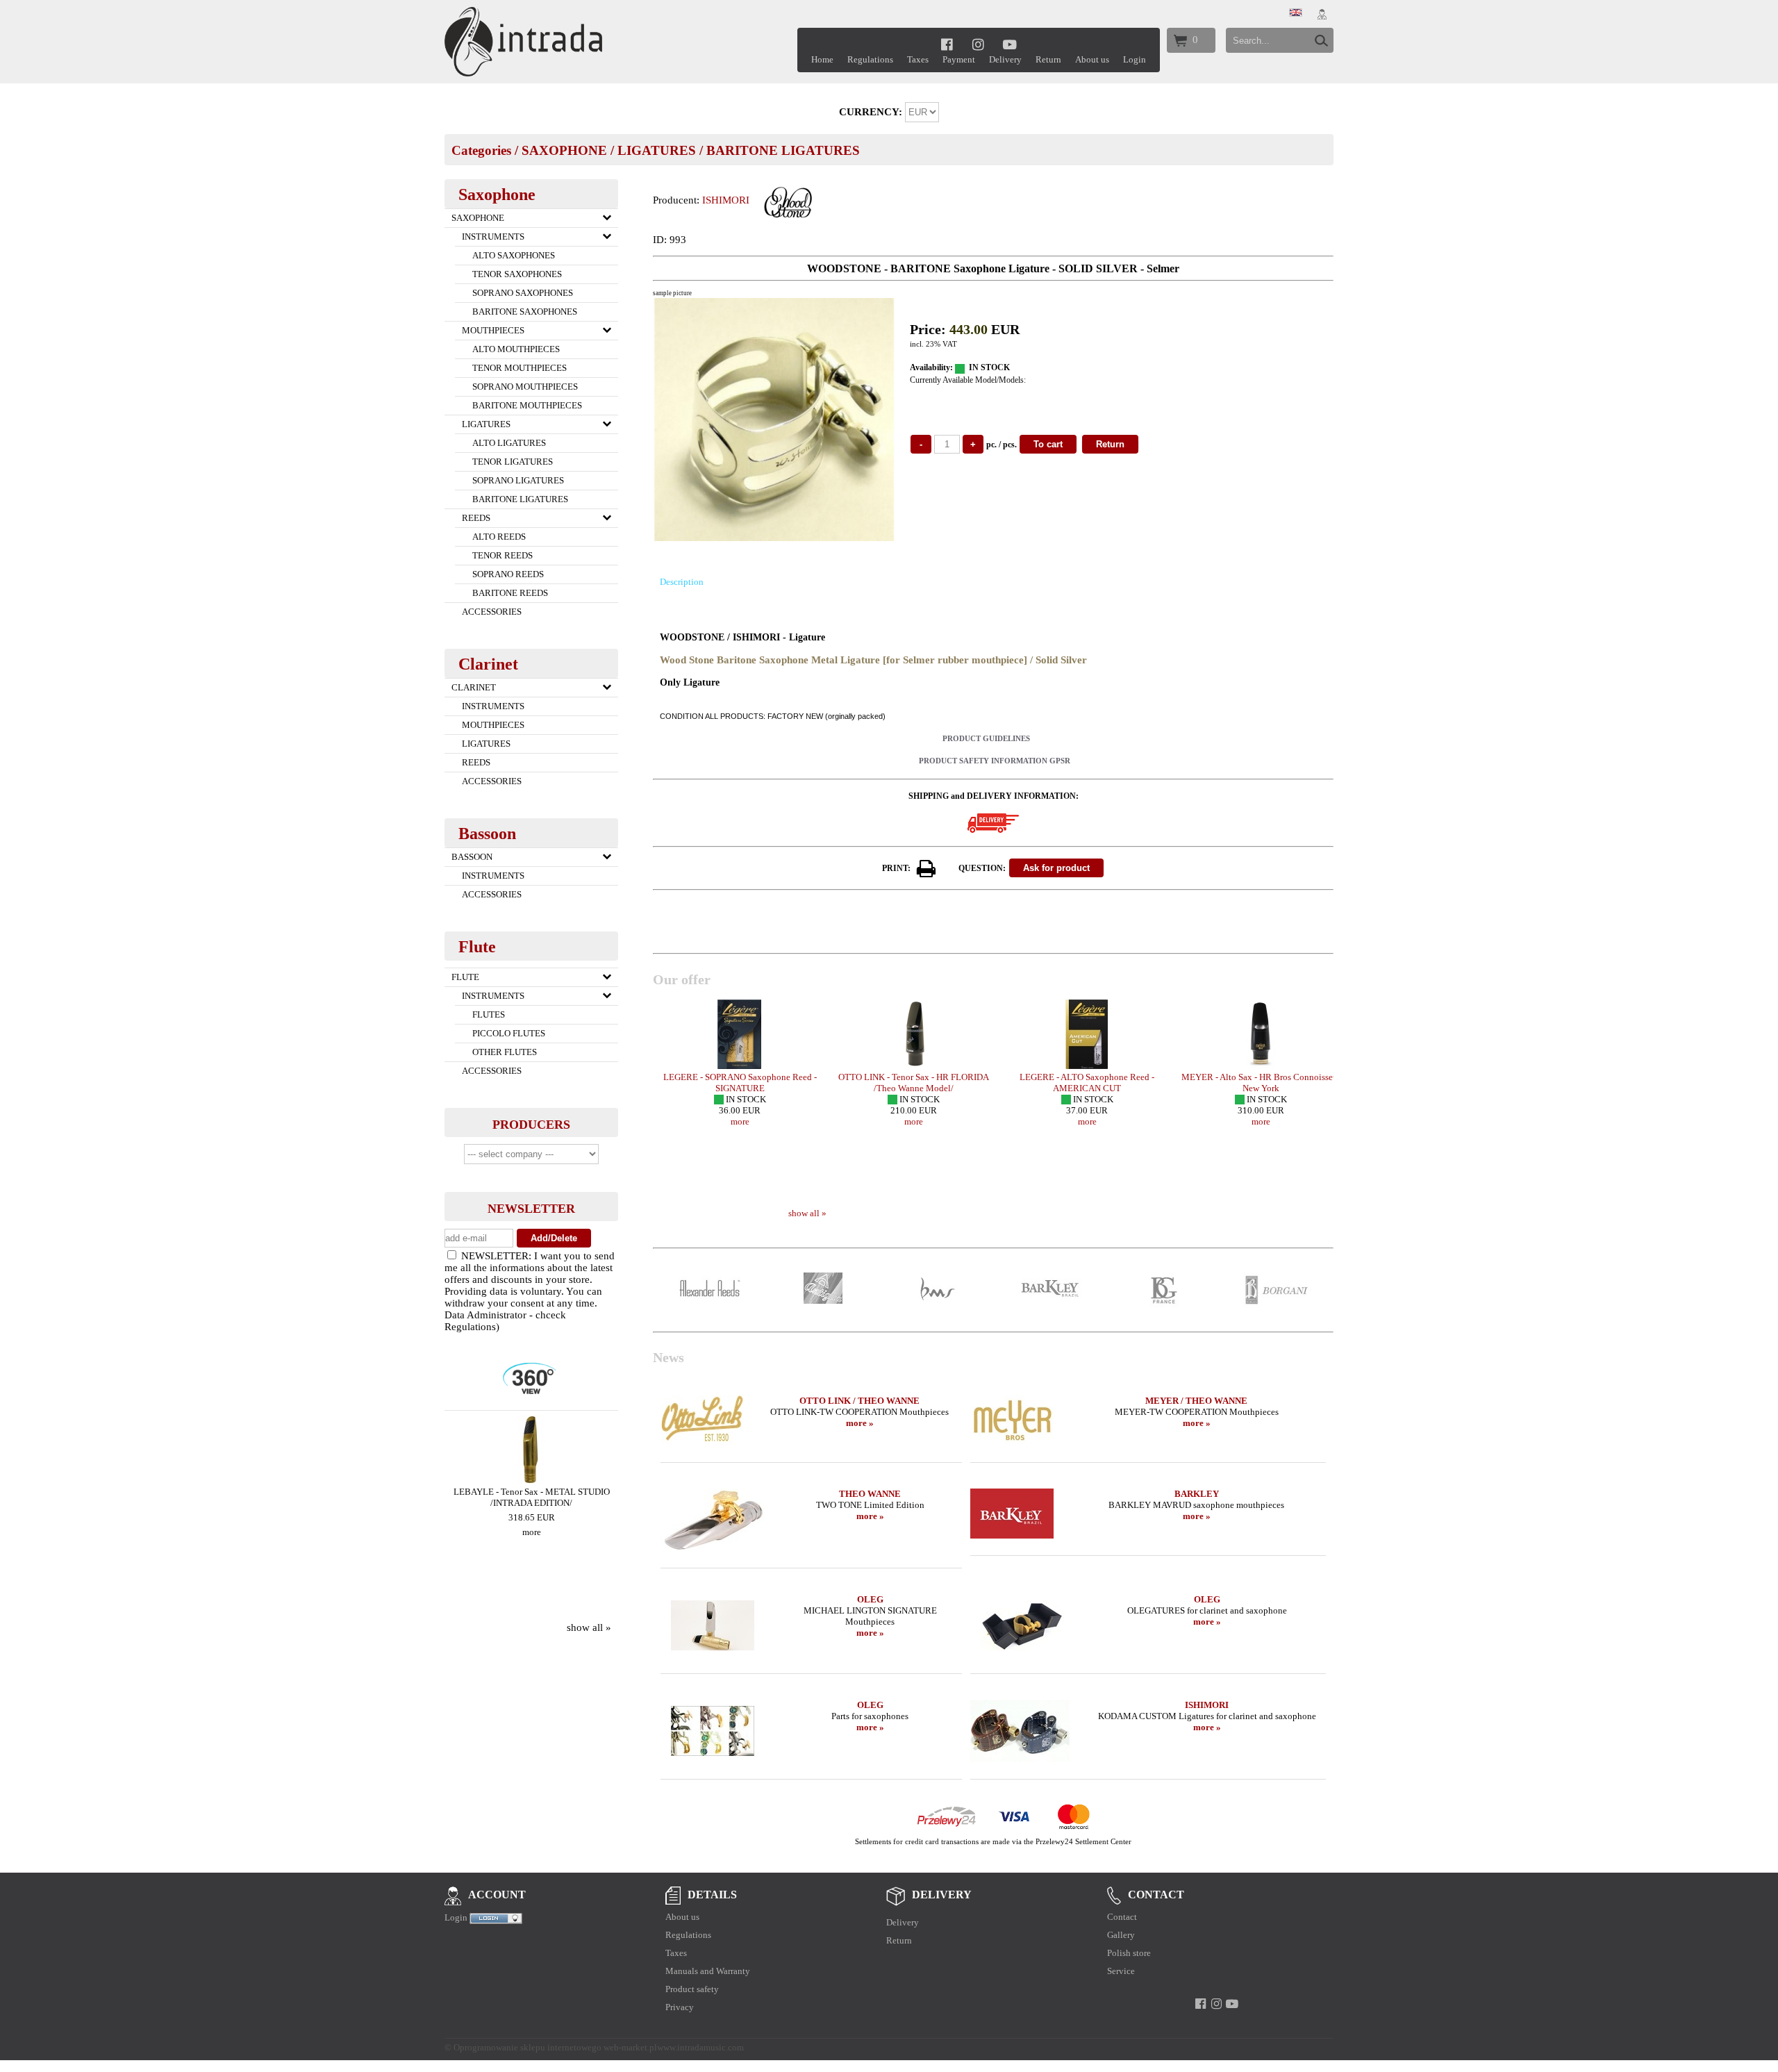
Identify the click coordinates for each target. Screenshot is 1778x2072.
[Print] (927, 869)
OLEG (870, 1599)
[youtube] (1010, 44)
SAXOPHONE (564, 150)
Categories (481, 150)
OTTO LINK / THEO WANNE (859, 1401)
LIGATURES (657, 150)
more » (860, 1423)
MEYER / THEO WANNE (1196, 1401)
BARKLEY (1197, 1494)
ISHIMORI (726, 200)
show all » (589, 1627)
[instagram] (978, 44)
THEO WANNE (870, 1494)
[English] (1296, 13)
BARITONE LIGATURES (783, 150)
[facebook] (947, 44)
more (532, 1532)
